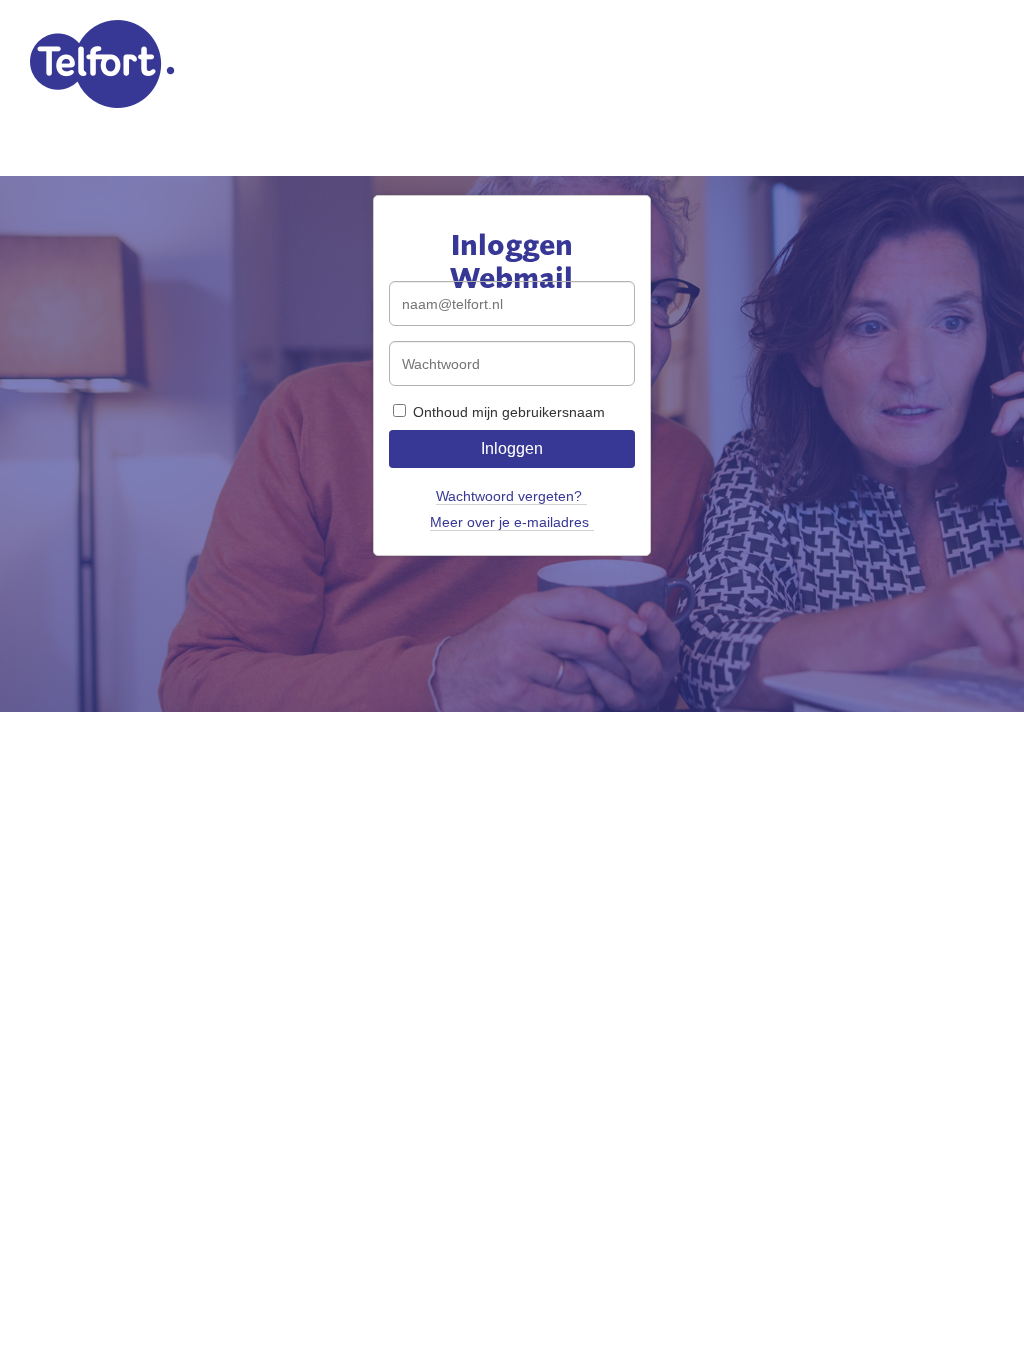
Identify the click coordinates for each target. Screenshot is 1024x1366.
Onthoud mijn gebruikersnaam (507, 412)
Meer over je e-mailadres (509, 522)
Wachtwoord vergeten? (509, 496)
